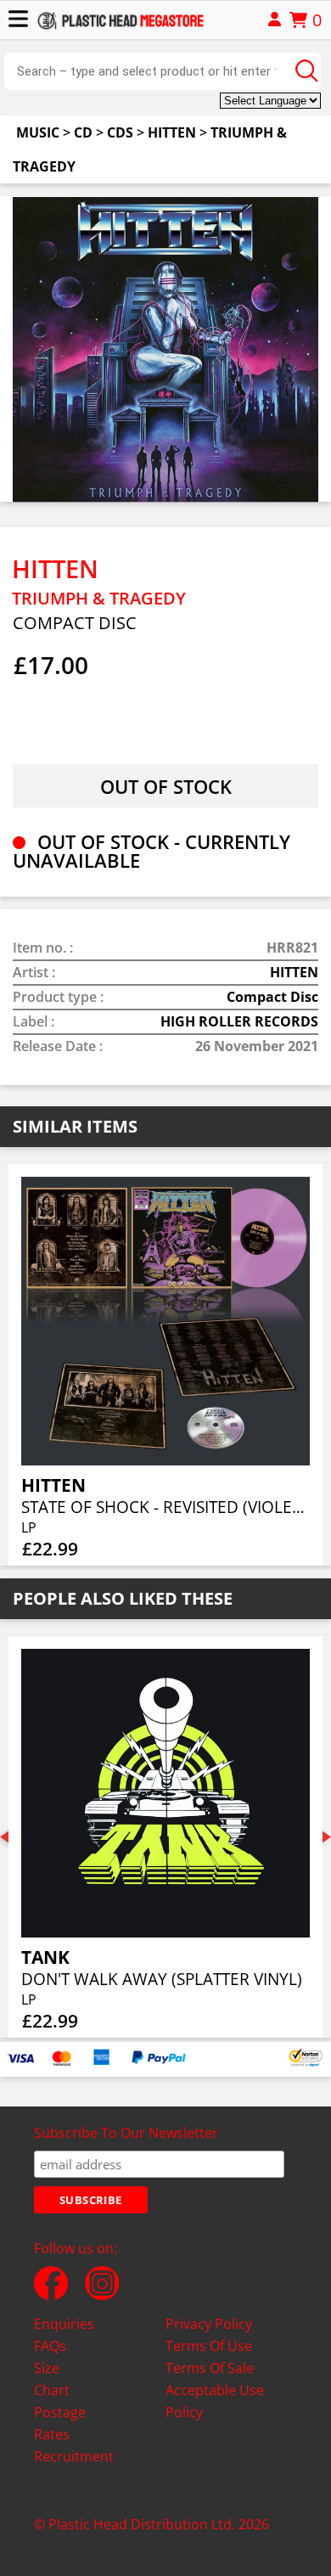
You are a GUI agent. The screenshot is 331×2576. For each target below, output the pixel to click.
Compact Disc (272, 997)
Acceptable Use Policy (215, 2401)
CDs (120, 132)
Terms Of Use (209, 2346)
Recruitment (74, 2456)
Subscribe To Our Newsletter (126, 2133)
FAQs (50, 2346)
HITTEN (172, 132)
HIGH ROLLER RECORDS (239, 1021)
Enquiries (64, 2324)
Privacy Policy (209, 2324)
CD (83, 132)
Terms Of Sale (210, 2368)
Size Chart (52, 2379)
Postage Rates (60, 2423)
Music (38, 132)
